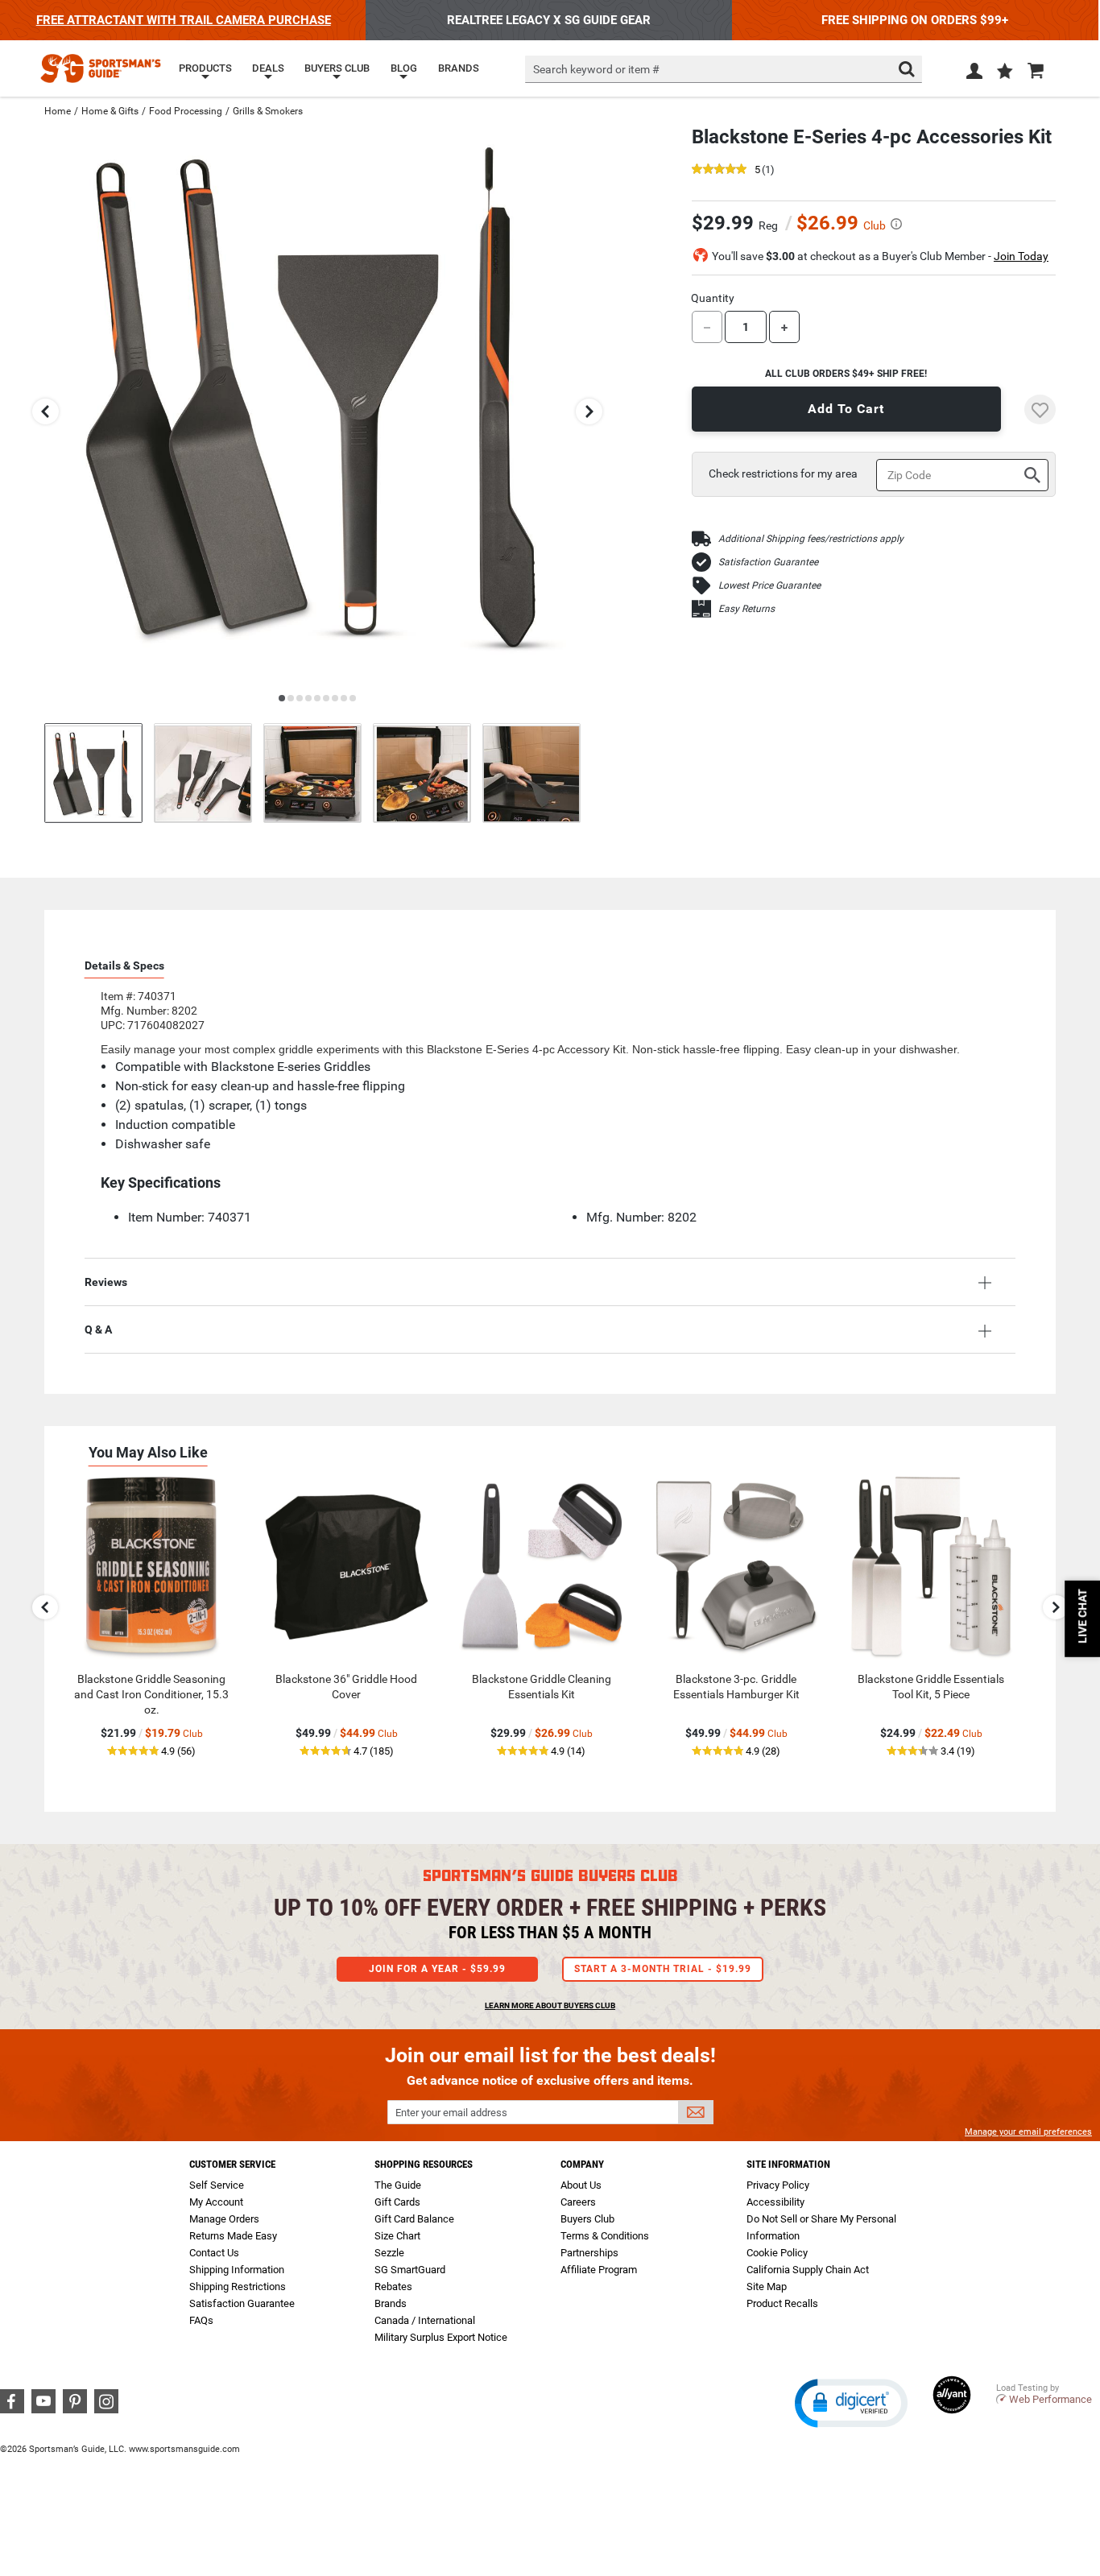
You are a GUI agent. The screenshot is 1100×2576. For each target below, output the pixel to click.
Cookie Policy (777, 2253)
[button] (1005, 72)
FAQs (201, 2320)
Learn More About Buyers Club (550, 2005)
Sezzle (389, 2253)
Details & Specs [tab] (124, 965)
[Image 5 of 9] (531, 773)
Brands (391, 2303)
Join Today (1021, 256)
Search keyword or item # (596, 69)
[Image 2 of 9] (203, 773)
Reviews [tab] (106, 1282)
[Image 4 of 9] (422, 773)
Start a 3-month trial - (663, 1969)
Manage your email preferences (1028, 2132)
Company (582, 2164)
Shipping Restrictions (238, 2287)
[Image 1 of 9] (93, 773)
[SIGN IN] (974, 74)
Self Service (217, 2185)
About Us (581, 2185)
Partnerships (589, 2253)
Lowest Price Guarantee (769, 585)
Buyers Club (587, 2219)
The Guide (398, 2185)
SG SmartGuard (410, 2270)
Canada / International (425, 2320)
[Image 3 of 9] (312, 773)
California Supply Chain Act (808, 2270)
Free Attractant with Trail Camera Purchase (184, 20)
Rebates (393, 2287)
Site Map (767, 2287)
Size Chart (397, 2236)
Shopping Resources (424, 2164)
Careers (578, 2202)
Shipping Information (237, 2270)
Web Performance (1050, 2399)
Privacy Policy (778, 2185)
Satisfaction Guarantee (768, 562)
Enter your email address (451, 2113)
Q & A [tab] (98, 1329)
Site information (788, 2164)
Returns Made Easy (233, 2236)
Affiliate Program (599, 2270)
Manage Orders (224, 2219)
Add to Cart (846, 409)
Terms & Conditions (605, 2236)
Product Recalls (782, 2303)
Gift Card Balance (414, 2219)
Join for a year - (437, 1969)
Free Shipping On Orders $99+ (915, 20)
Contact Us (214, 2253)
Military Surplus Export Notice (441, 2337)
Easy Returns (746, 609)
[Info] (896, 224)
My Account (216, 2202)
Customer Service (232, 2164)
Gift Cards (397, 2202)
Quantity (713, 298)
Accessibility (775, 2202)
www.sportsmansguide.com (184, 2449)
